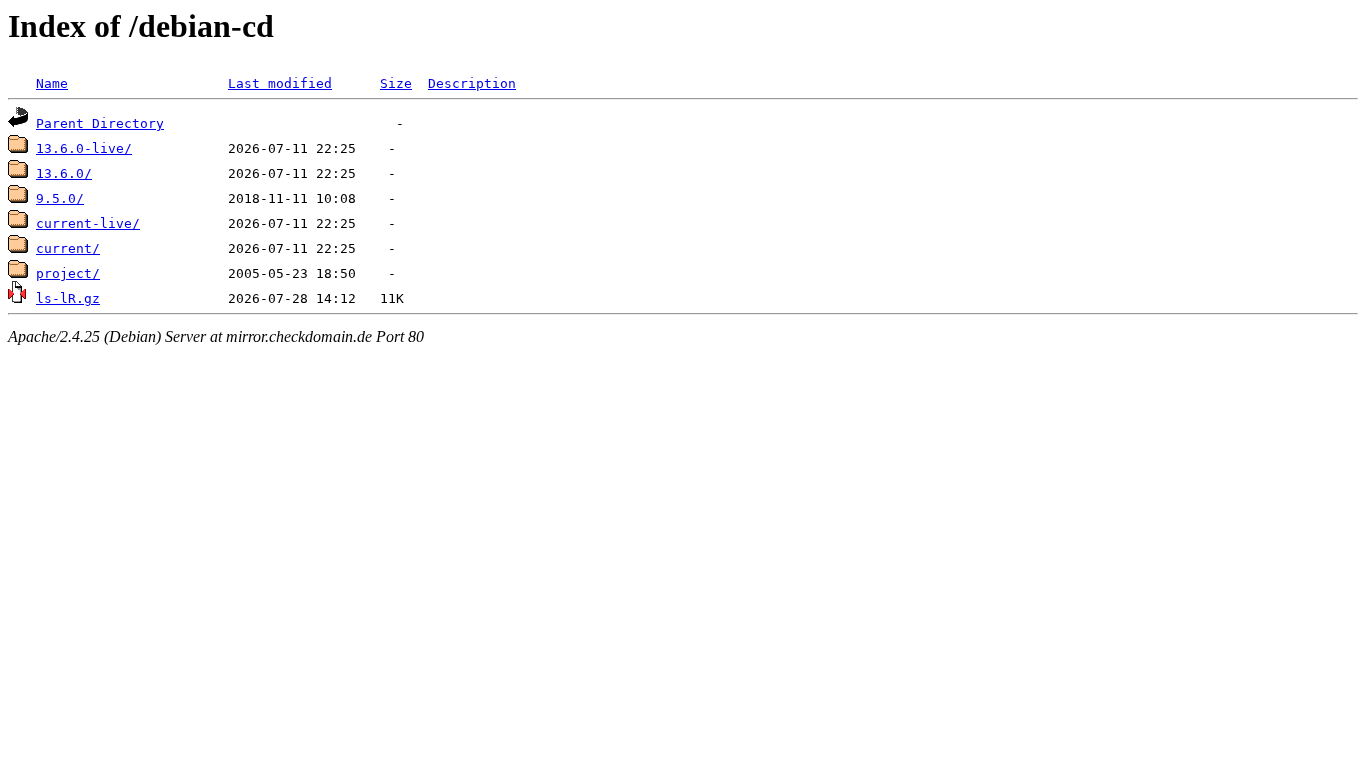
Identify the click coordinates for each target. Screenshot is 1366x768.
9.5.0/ (60, 198)
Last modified (280, 83)
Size (396, 83)
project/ (68, 273)
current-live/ (88, 223)
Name (52, 83)
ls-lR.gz (68, 298)
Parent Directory (100, 123)
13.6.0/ (64, 173)
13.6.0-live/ (84, 148)
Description (472, 83)
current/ (68, 248)
